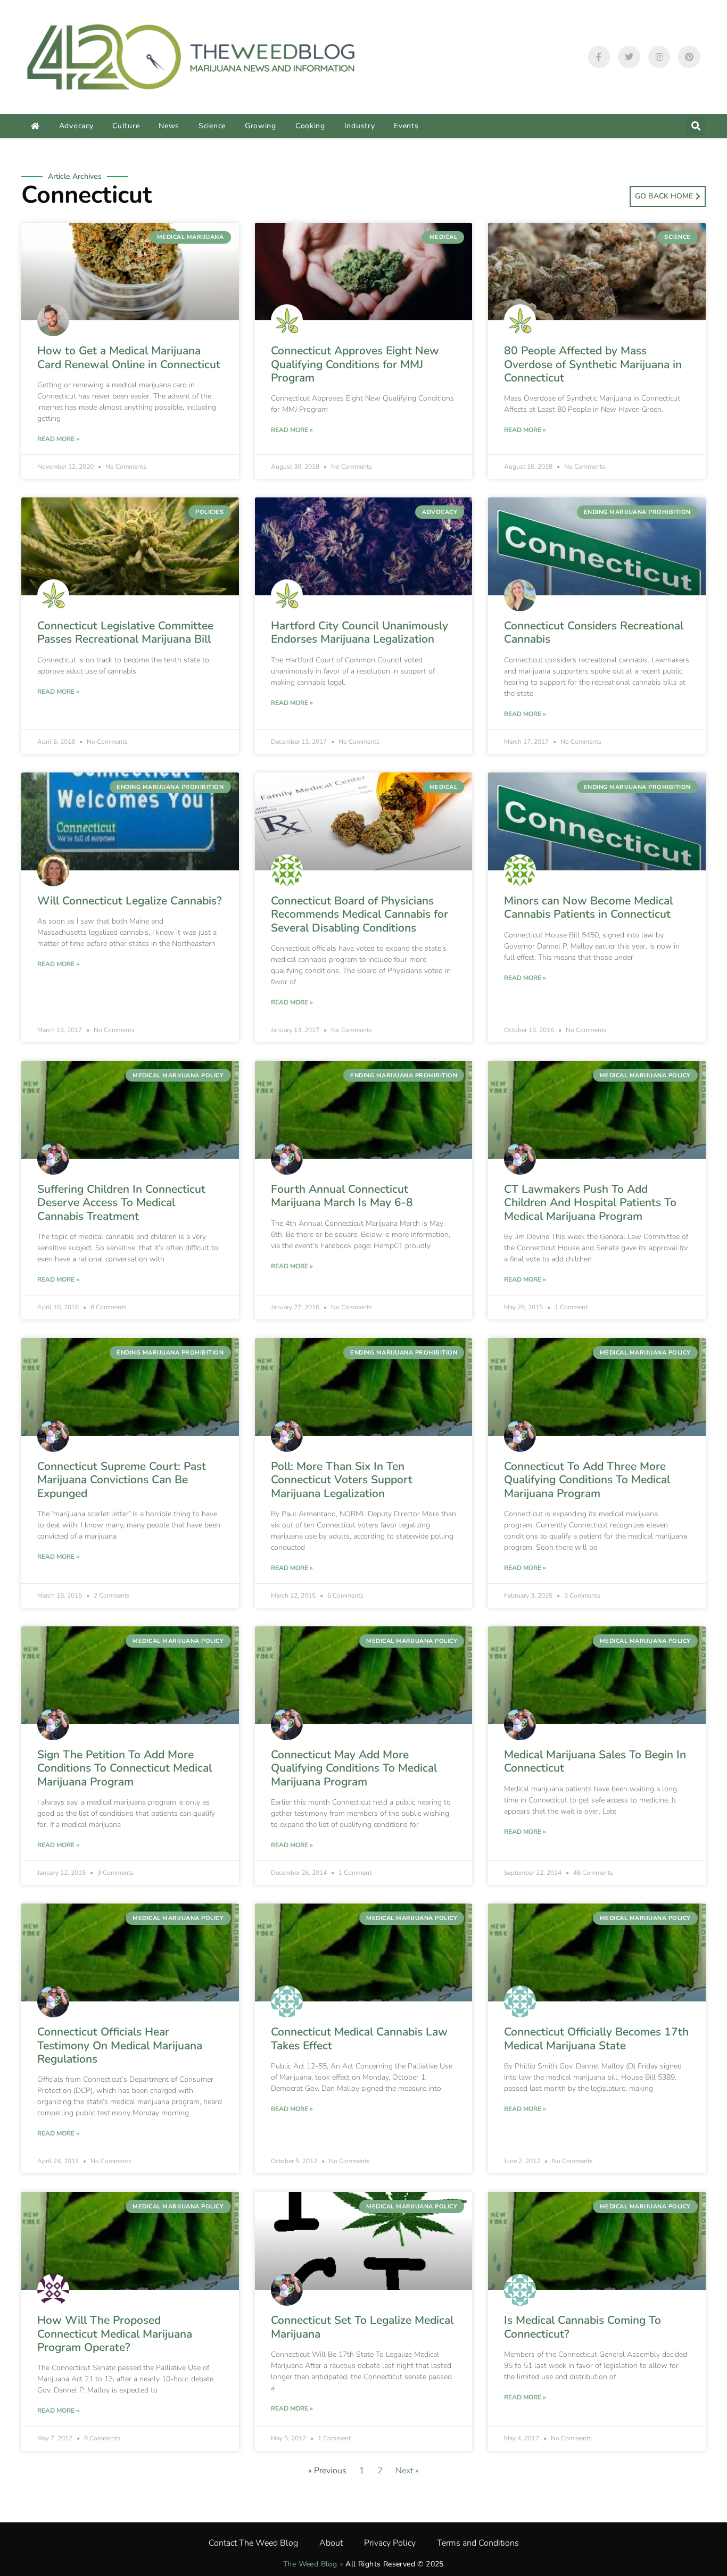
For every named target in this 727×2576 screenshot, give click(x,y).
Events (406, 126)
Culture (126, 126)
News (169, 126)
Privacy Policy (390, 2543)
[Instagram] (659, 57)
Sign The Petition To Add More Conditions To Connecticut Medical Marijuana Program (125, 1768)
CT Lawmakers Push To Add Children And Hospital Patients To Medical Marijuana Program (590, 1202)
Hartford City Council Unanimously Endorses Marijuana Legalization (360, 632)
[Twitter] (629, 57)
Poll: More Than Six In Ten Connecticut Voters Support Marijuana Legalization (342, 1480)
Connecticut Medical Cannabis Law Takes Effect (359, 2038)
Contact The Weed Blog (253, 2543)
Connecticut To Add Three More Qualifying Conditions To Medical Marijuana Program (587, 1480)
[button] (696, 126)
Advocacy (76, 126)
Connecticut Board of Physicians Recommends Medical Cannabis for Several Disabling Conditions (360, 914)
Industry (360, 126)
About (331, 2543)
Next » (407, 2471)
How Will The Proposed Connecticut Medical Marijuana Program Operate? (115, 2333)
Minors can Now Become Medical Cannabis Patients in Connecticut (588, 907)
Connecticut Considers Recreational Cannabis (594, 632)
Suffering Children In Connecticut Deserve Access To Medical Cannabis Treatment (121, 1202)
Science (212, 126)
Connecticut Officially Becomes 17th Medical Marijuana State (596, 2038)
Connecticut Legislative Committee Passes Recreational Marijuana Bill (125, 632)
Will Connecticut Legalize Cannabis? (129, 901)
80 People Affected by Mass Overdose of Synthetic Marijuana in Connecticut (593, 364)
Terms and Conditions (478, 2543)
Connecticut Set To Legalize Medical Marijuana (362, 2327)
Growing (261, 126)
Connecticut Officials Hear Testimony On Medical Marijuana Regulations (120, 2045)
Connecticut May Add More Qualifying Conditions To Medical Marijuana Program (354, 1768)
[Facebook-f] (599, 57)
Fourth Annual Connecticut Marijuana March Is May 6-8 (342, 1196)
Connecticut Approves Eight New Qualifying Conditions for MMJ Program (355, 364)
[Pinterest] (689, 57)
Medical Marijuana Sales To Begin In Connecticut (595, 1761)
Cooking (310, 126)
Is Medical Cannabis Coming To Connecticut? (583, 2327)
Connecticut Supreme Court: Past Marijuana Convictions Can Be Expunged (122, 1480)
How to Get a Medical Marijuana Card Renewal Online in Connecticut (129, 357)
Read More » (58, 439)
